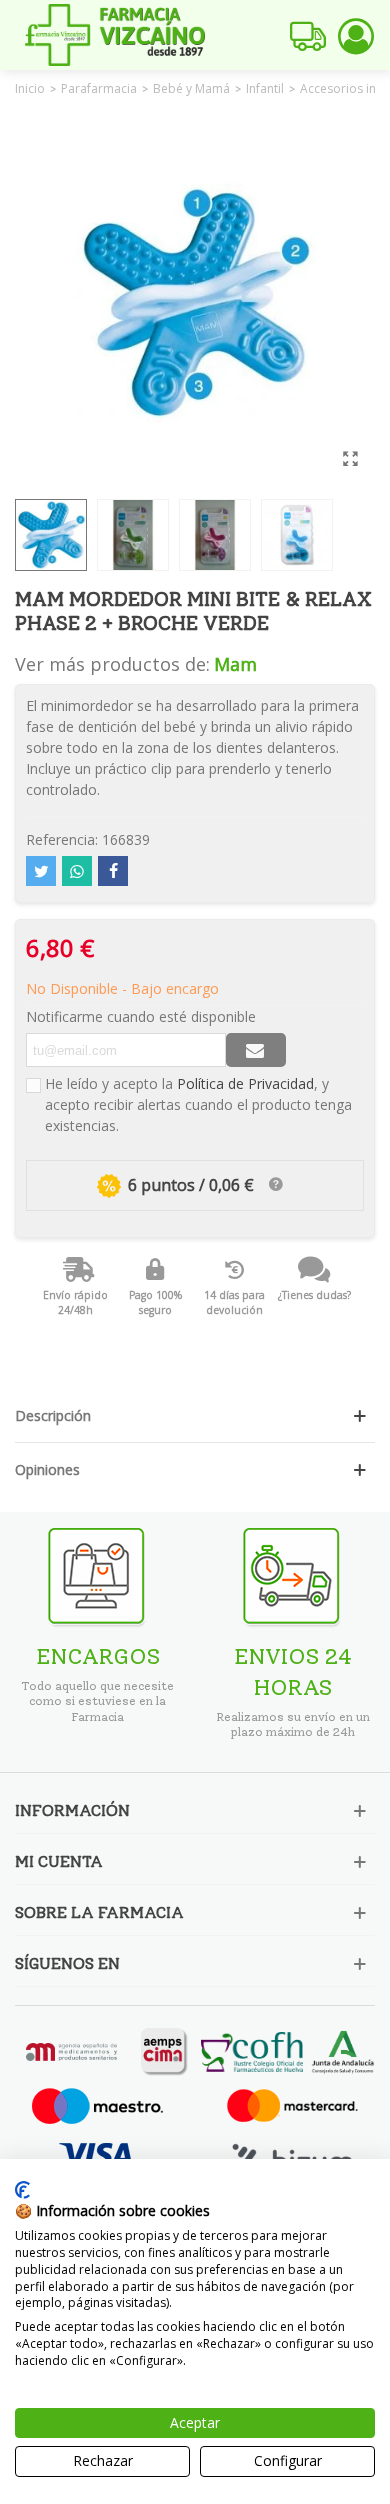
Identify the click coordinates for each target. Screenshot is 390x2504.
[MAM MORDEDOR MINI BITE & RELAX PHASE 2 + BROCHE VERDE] (350, 458)
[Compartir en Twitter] (41, 871)
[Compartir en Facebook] (113, 871)
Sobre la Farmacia (99, 1912)
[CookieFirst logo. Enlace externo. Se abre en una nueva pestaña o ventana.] (22, 2190)
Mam (235, 664)
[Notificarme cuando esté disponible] (256, 1050)
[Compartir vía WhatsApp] (77, 871)
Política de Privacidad (245, 1083)
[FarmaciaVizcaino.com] (115, 35)
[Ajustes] (356, 35)
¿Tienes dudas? (314, 1295)
